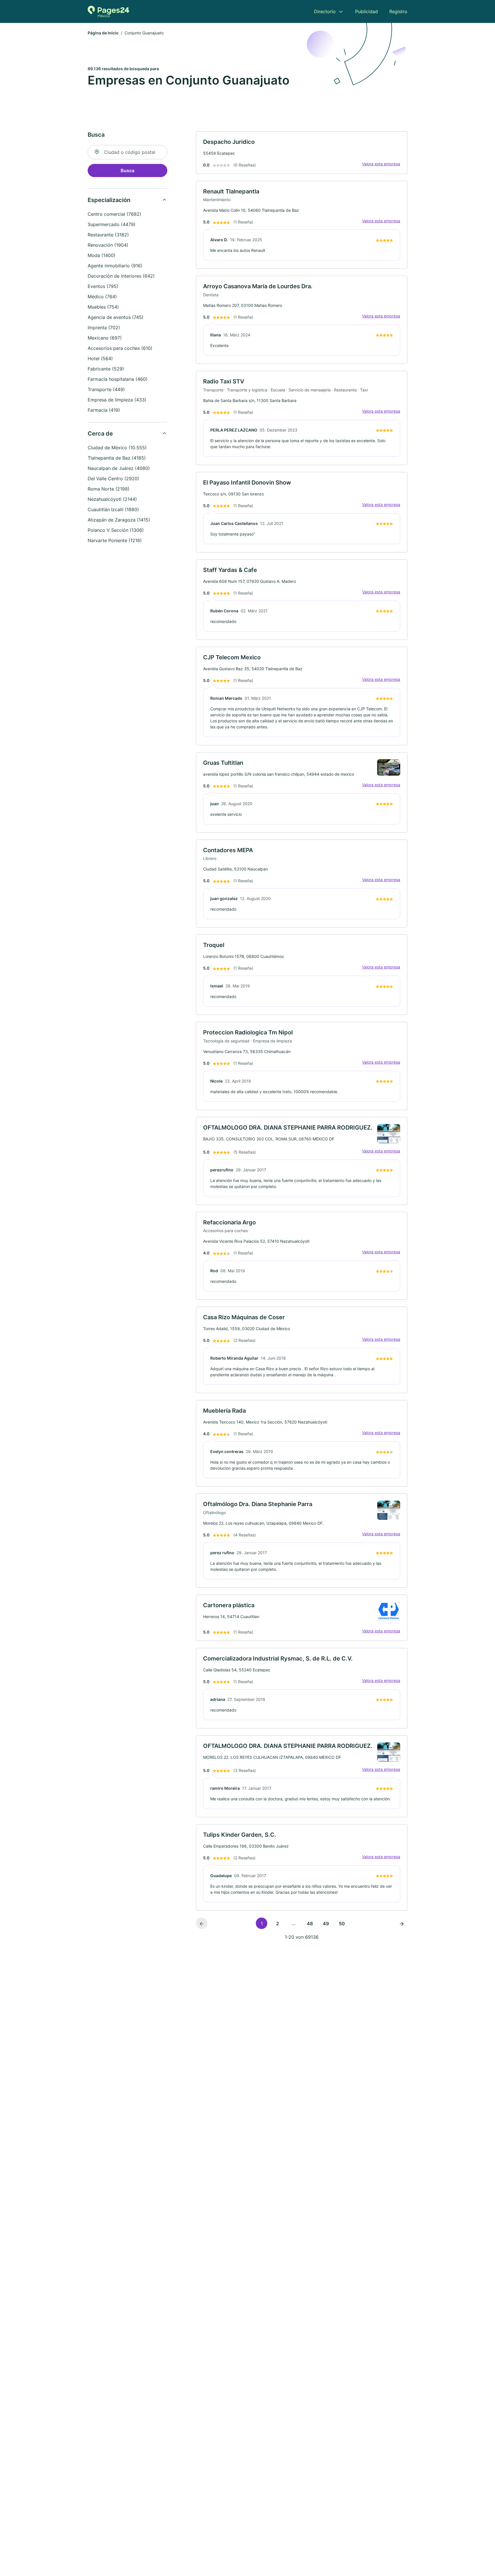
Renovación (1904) (108, 245)
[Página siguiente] (402, 1923)
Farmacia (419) (104, 410)
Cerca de (100, 434)
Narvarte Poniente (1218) (115, 540)
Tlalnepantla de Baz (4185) (117, 458)
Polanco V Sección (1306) (116, 530)
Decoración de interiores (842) (121, 276)
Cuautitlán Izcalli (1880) (113, 509)
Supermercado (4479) (112, 224)
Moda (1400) (102, 255)
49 (326, 1924)
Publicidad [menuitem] (367, 11)
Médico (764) (102, 297)
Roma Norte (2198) (109, 489)
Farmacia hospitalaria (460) (118, 379)
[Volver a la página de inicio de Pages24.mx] (108, 11)
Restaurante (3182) (108, 235)
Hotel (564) (100, 358)
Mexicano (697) (105, 338)
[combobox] (127, 152)
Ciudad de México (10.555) (117, 448)
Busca (127, 170)
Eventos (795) (103, 286)
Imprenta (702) (104, 328)
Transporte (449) (106, 389)
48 (310, 1924)
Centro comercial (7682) (114, 214)
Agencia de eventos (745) (116, 317)
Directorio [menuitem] (325, 11)
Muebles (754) (103, 307)
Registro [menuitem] (398, 11)
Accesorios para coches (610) (120, 348)
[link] (302, 153)
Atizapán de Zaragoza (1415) (119, 520)
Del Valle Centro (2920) (113, 479)
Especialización (109, 200)
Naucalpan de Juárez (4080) (119, 468)
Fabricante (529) (106, 369)
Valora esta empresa (381, 164)
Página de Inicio (103, 33)
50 (342, 1924)
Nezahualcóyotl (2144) (112, 499)
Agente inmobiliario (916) (115, 266)
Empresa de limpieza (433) (117, 400)
